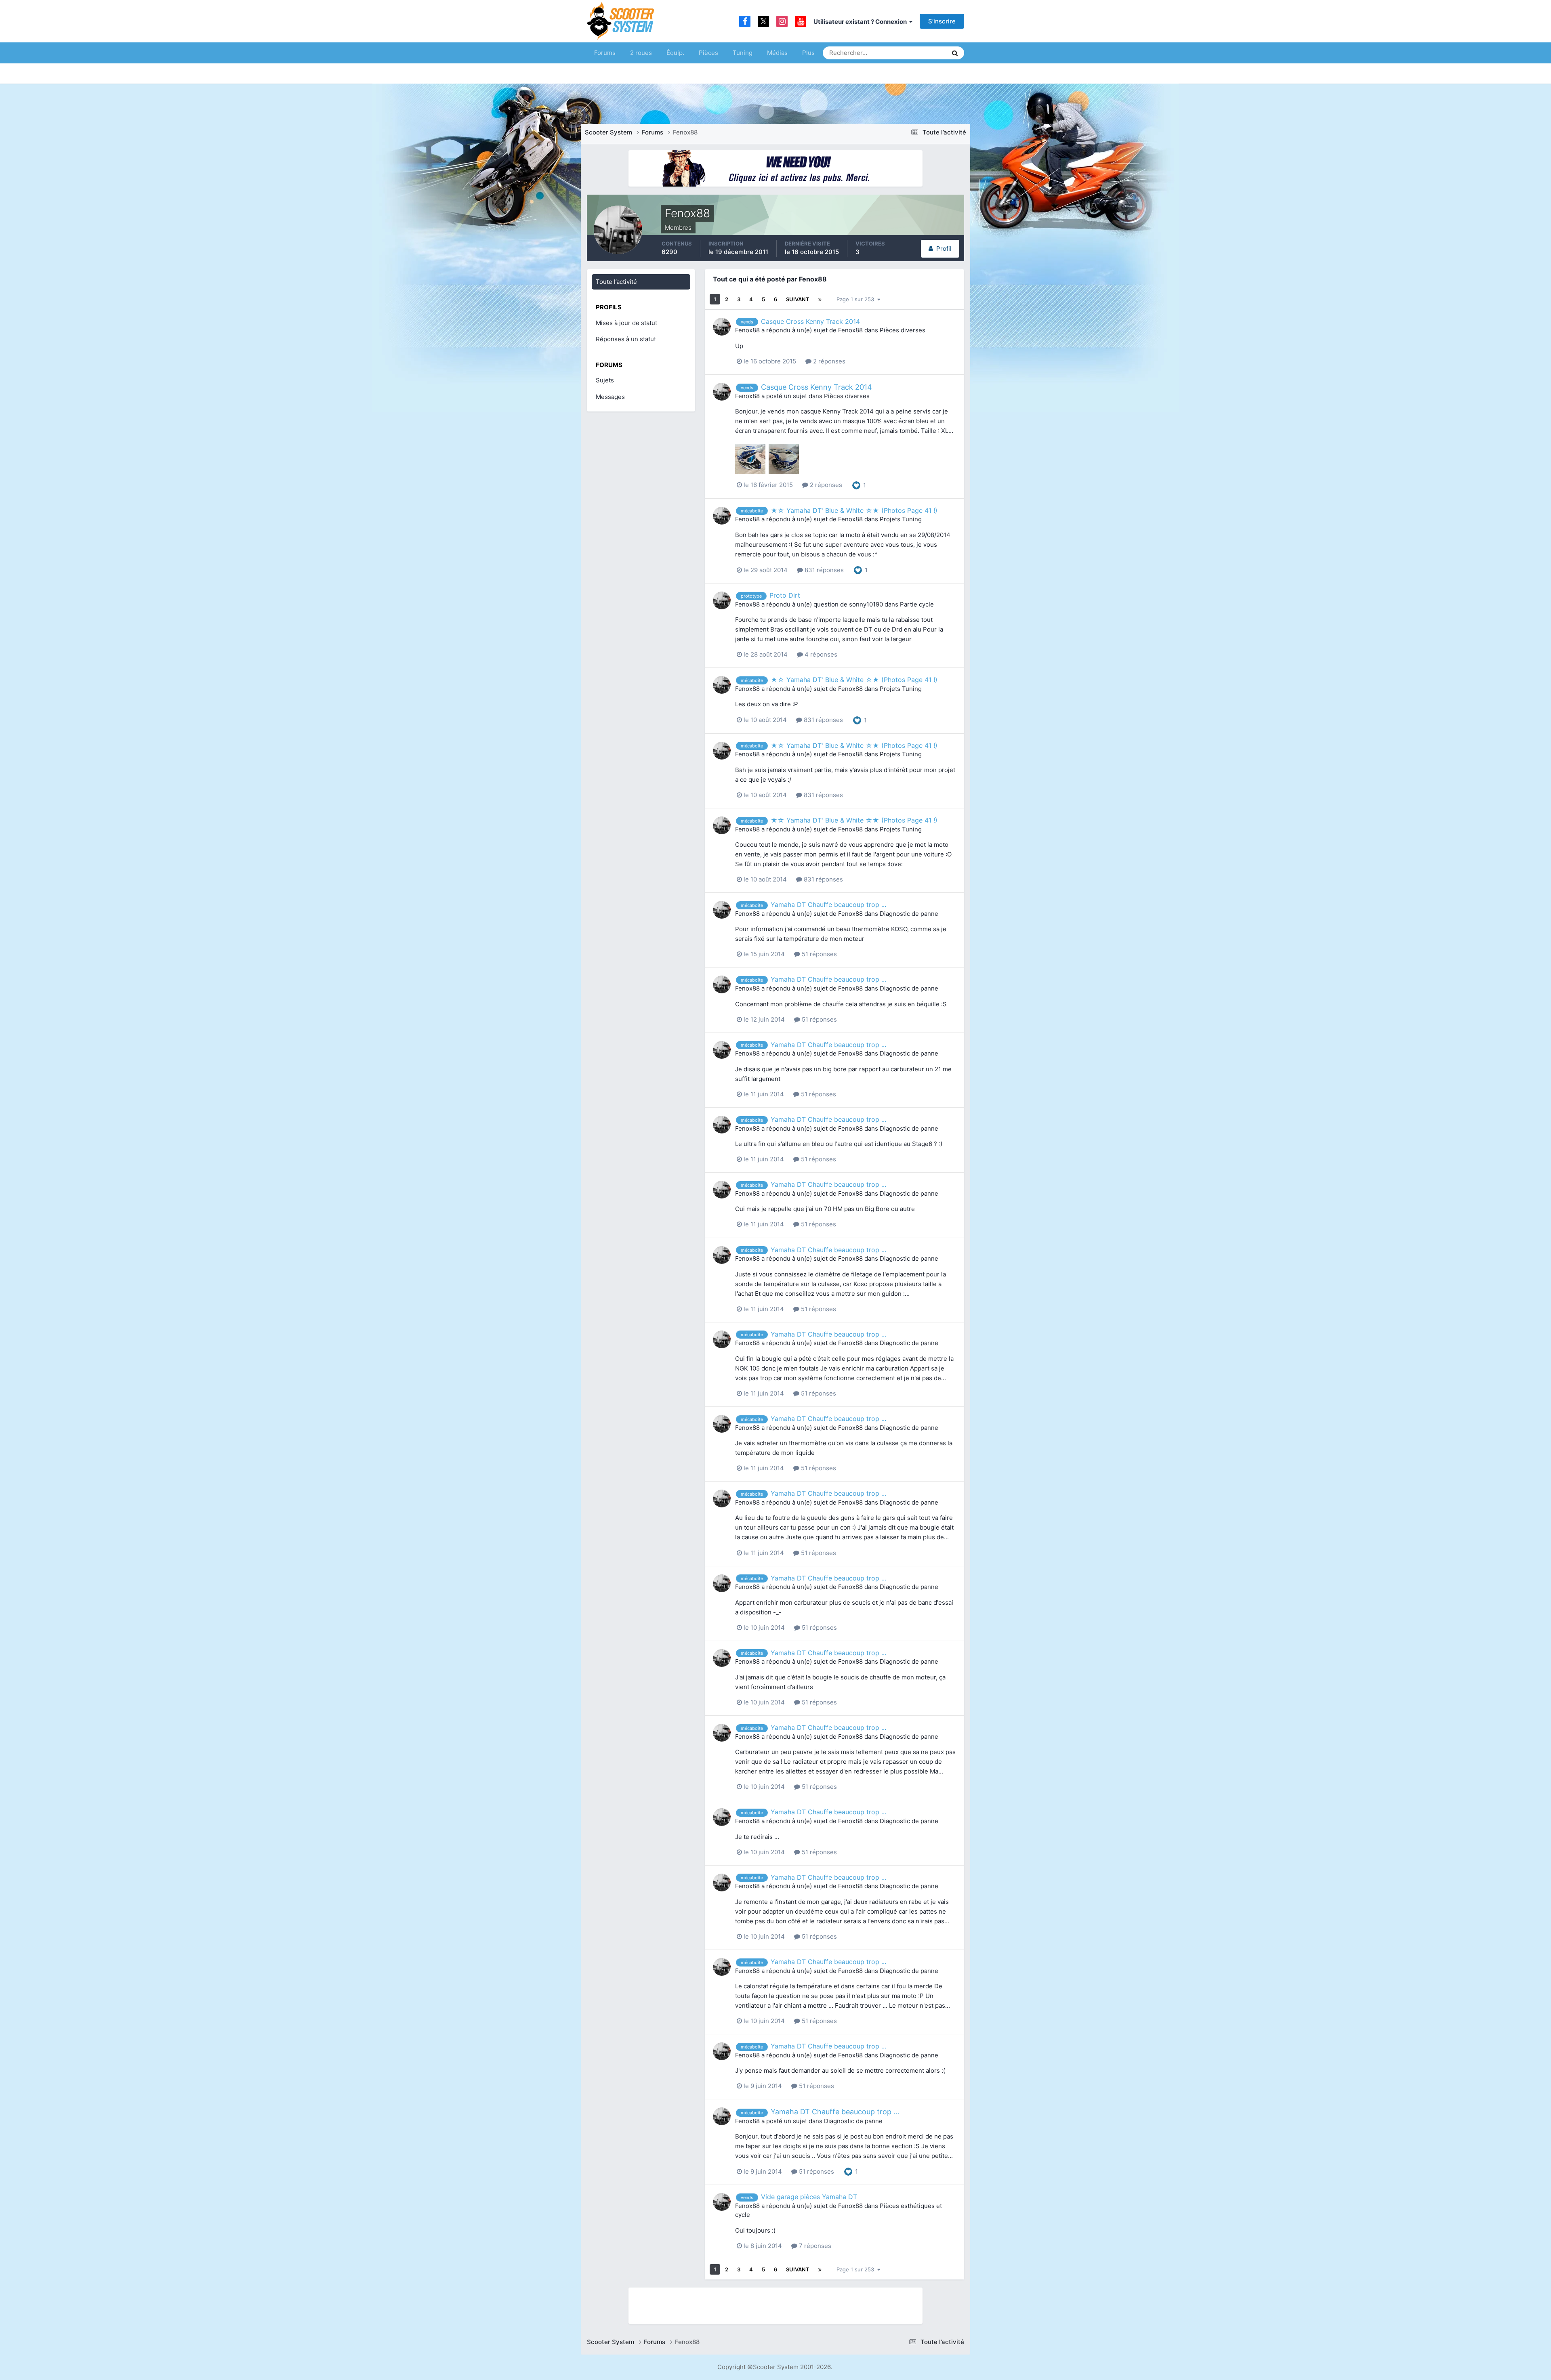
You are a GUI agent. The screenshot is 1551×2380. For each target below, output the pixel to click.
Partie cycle (917, 604)
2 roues (641, 53)
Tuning (743, 53)
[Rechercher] (955, 53)
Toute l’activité (616, 282)
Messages (610, 397)
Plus (808, 53)
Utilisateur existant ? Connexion (861, 22)
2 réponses (828, 361)
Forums (605, 53)
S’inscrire (942, 21)
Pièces (708, 53)
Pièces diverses (903, 330)
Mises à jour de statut (911, 53)
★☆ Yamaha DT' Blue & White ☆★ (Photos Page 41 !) (854, 510)
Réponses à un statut (626, 339)
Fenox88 (747, 330)
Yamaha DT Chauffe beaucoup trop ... (828, 905)
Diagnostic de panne (909, 914)
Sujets (605, 380)
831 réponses (823, 570)
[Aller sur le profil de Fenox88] (722, 327)
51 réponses (819, 954)
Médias (777, 53)
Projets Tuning (901, 519)
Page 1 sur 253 (857, 299)
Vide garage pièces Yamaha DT (809, 2197)
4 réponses (820, 654)
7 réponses (814, 2246)
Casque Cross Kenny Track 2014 (810, 321)
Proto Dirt (785, 595)
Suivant (798, 299)
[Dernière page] (820, 299)
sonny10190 (866, 604)
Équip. (675, 53)
